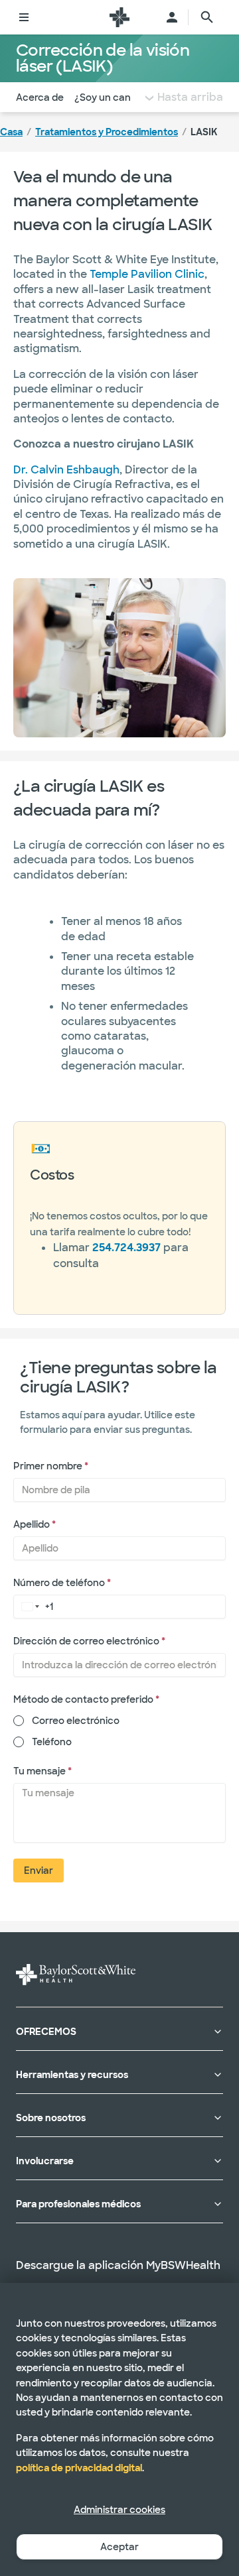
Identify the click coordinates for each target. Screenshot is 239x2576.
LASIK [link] (204, 132)
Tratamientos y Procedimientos (107, 132)
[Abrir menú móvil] (24, 17)
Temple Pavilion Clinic (147, 274)
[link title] (119, 17)
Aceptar (119, 2547)
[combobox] (28, 1606)
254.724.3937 (126, 1248)
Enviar (39, 1871)
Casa (11, 132)
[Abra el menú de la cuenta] (172, 17)
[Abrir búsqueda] (207, 17)
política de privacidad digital (79, 2468)
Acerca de (40, 97)
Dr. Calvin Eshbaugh (66, 470)
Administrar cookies (119, 2510)
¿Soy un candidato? (120, 97)
